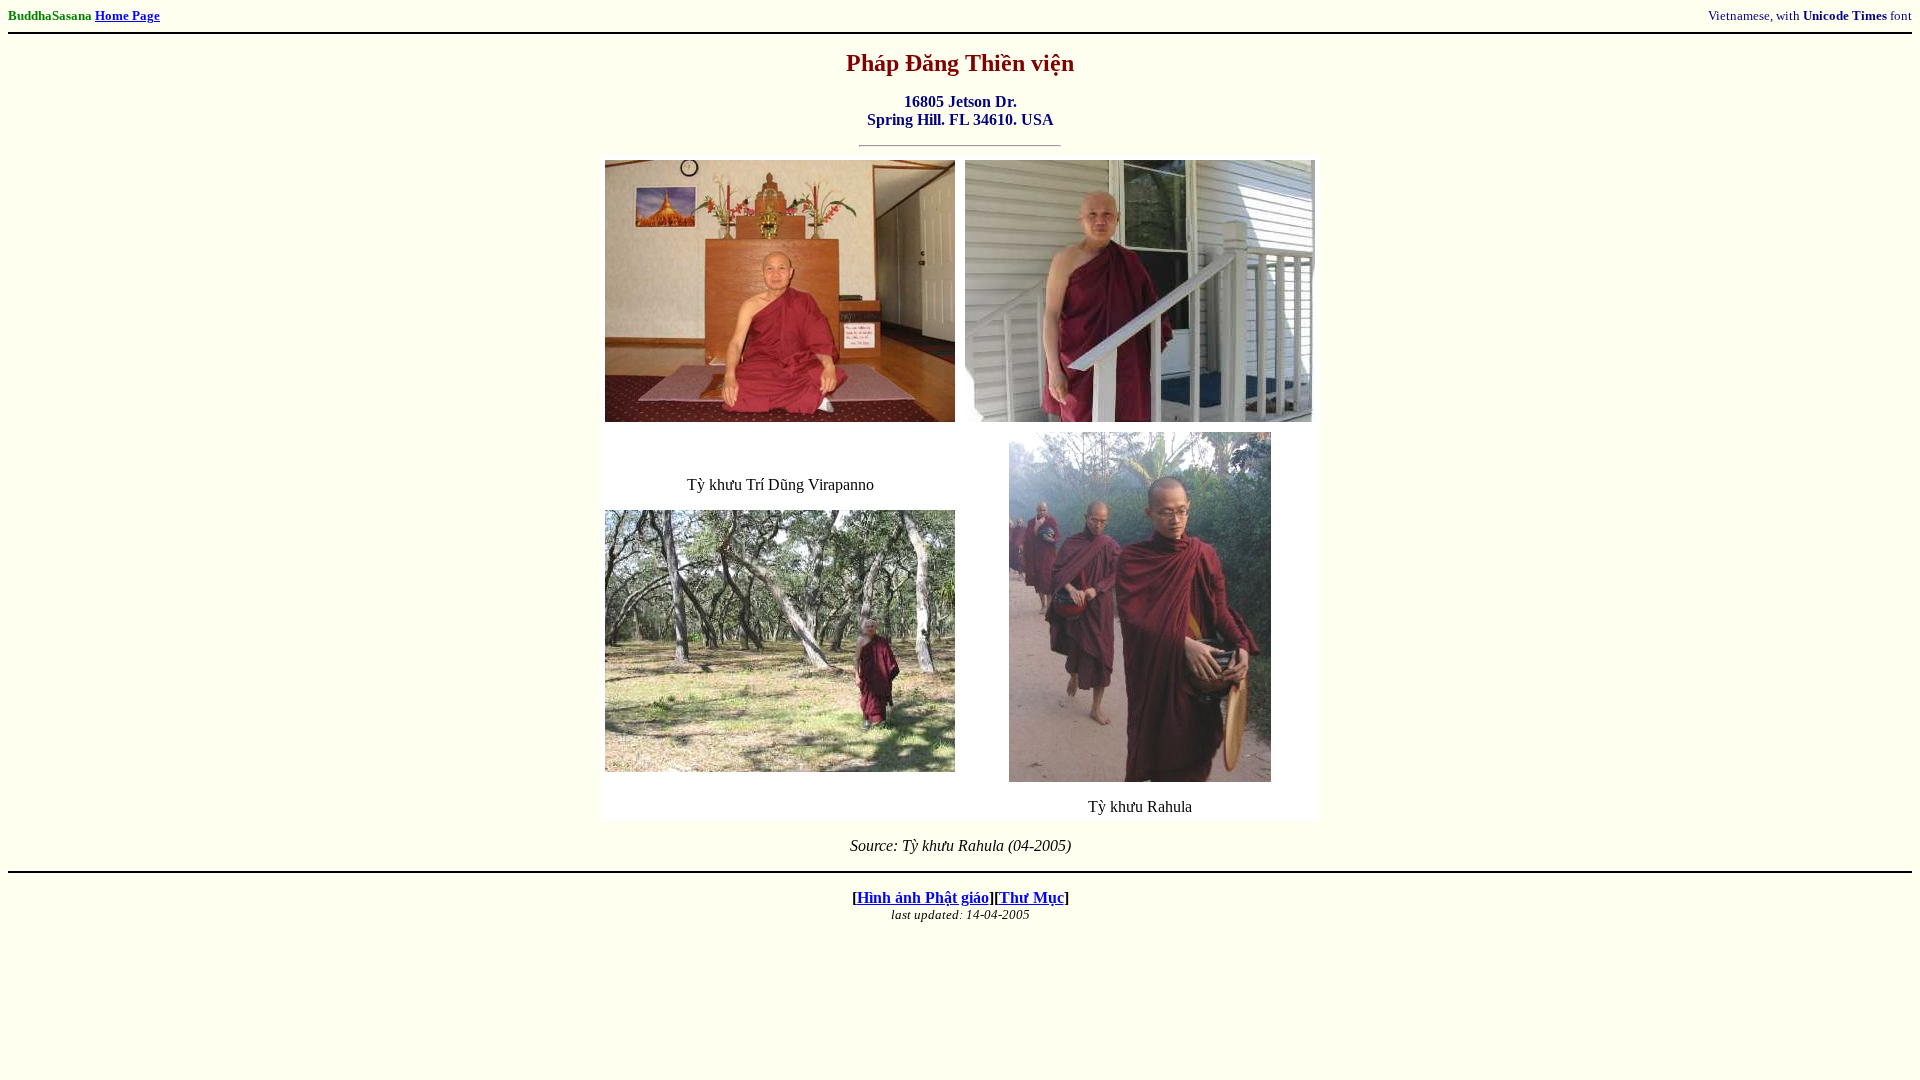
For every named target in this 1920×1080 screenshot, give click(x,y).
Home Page (127, 15)
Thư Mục (1031, 897)
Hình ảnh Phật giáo (923, 897)
